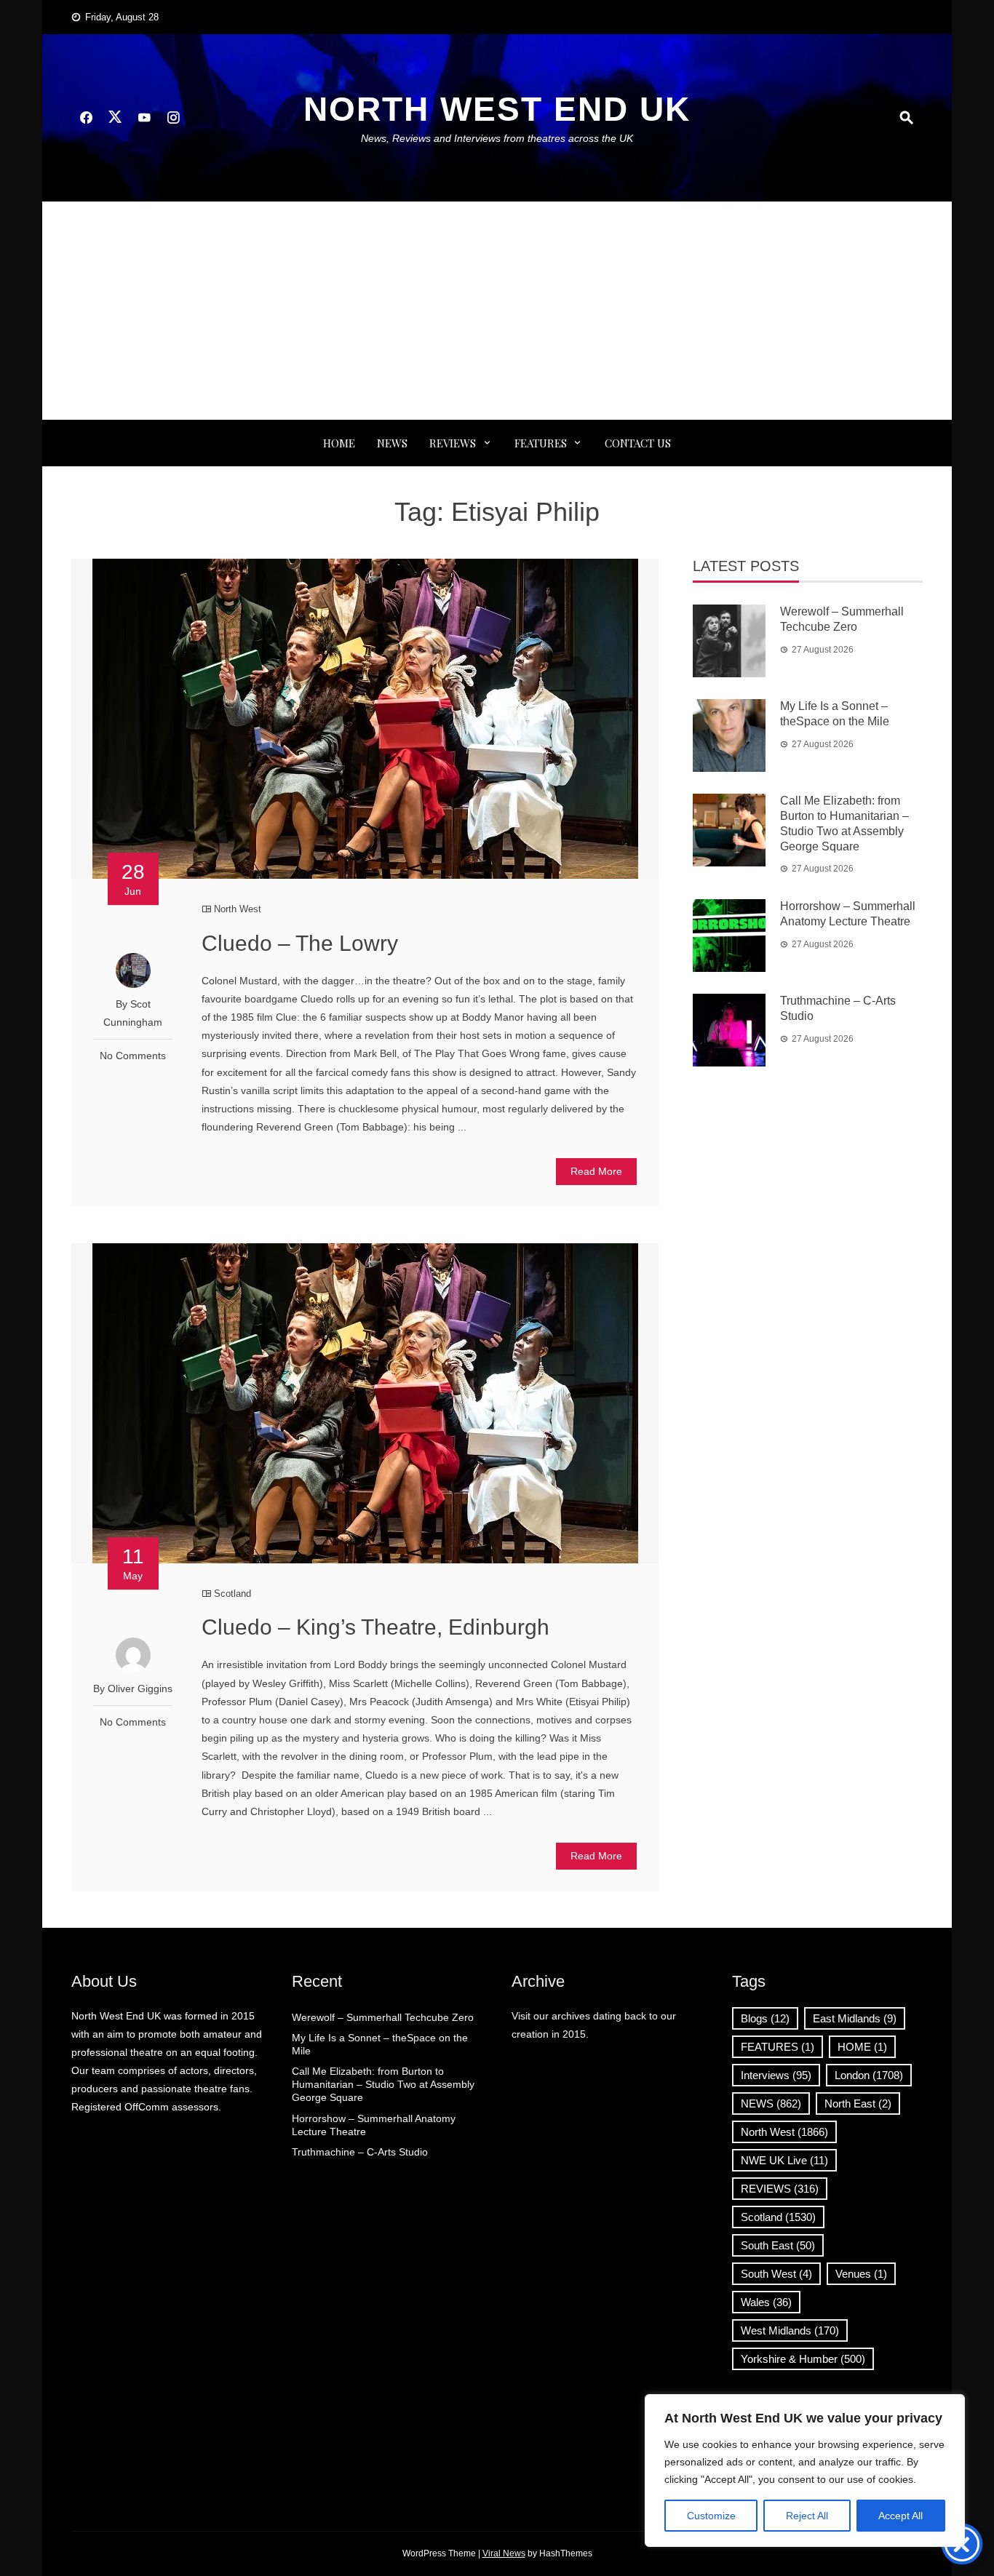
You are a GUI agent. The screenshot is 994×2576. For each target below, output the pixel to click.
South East (778, 2245)
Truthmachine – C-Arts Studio (360, 2152)
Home (339, 443)
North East (858, 2104)
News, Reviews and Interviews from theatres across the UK (497, 138)
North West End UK (497, 109)
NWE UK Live (784, 2160)
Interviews (776, 2075)
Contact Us (638, 443)
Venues (861, 2274)
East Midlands (855, 2018)
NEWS (392, 443)
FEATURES (541, 443)
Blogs (765, 2018)
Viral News (504, 2553)
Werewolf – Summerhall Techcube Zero (383, 2017)
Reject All (807, 2516)
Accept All (900, 2516)
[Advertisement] (497, 311)
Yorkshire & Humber (803, 2359)
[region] (805, 2471)
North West (238, 909)
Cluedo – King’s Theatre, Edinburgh (375, 1627)
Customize (711, 2516)
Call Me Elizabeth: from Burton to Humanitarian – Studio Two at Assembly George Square (383, 2084)
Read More (596, 1171)
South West (776, 2274)
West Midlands (790, 2330)
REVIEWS (453, 443)
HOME (862, 2047)
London (869, 2075)
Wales (766, 2302)
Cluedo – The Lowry (300, 943)
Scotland (232, 1594)
